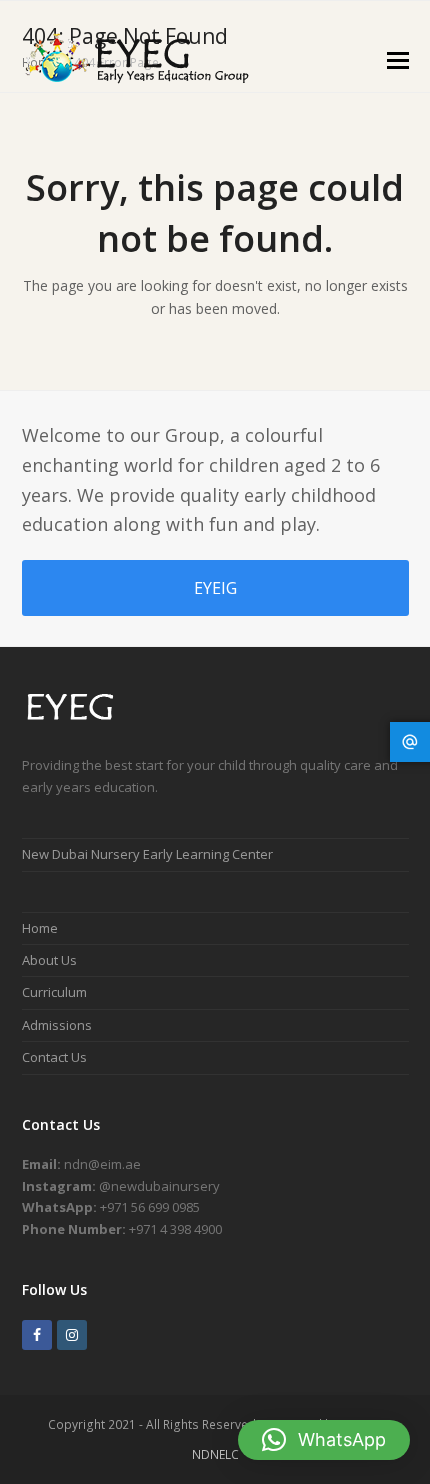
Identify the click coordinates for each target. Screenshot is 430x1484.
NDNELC (215, 1454)
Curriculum (54, 992)
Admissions (57, 1025)
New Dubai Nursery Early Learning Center (147, 854)
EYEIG (215, 588)
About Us (49, 960)
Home (40, 928)
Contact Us (54, 1057)
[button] (398, 59)
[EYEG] (78, 722)
